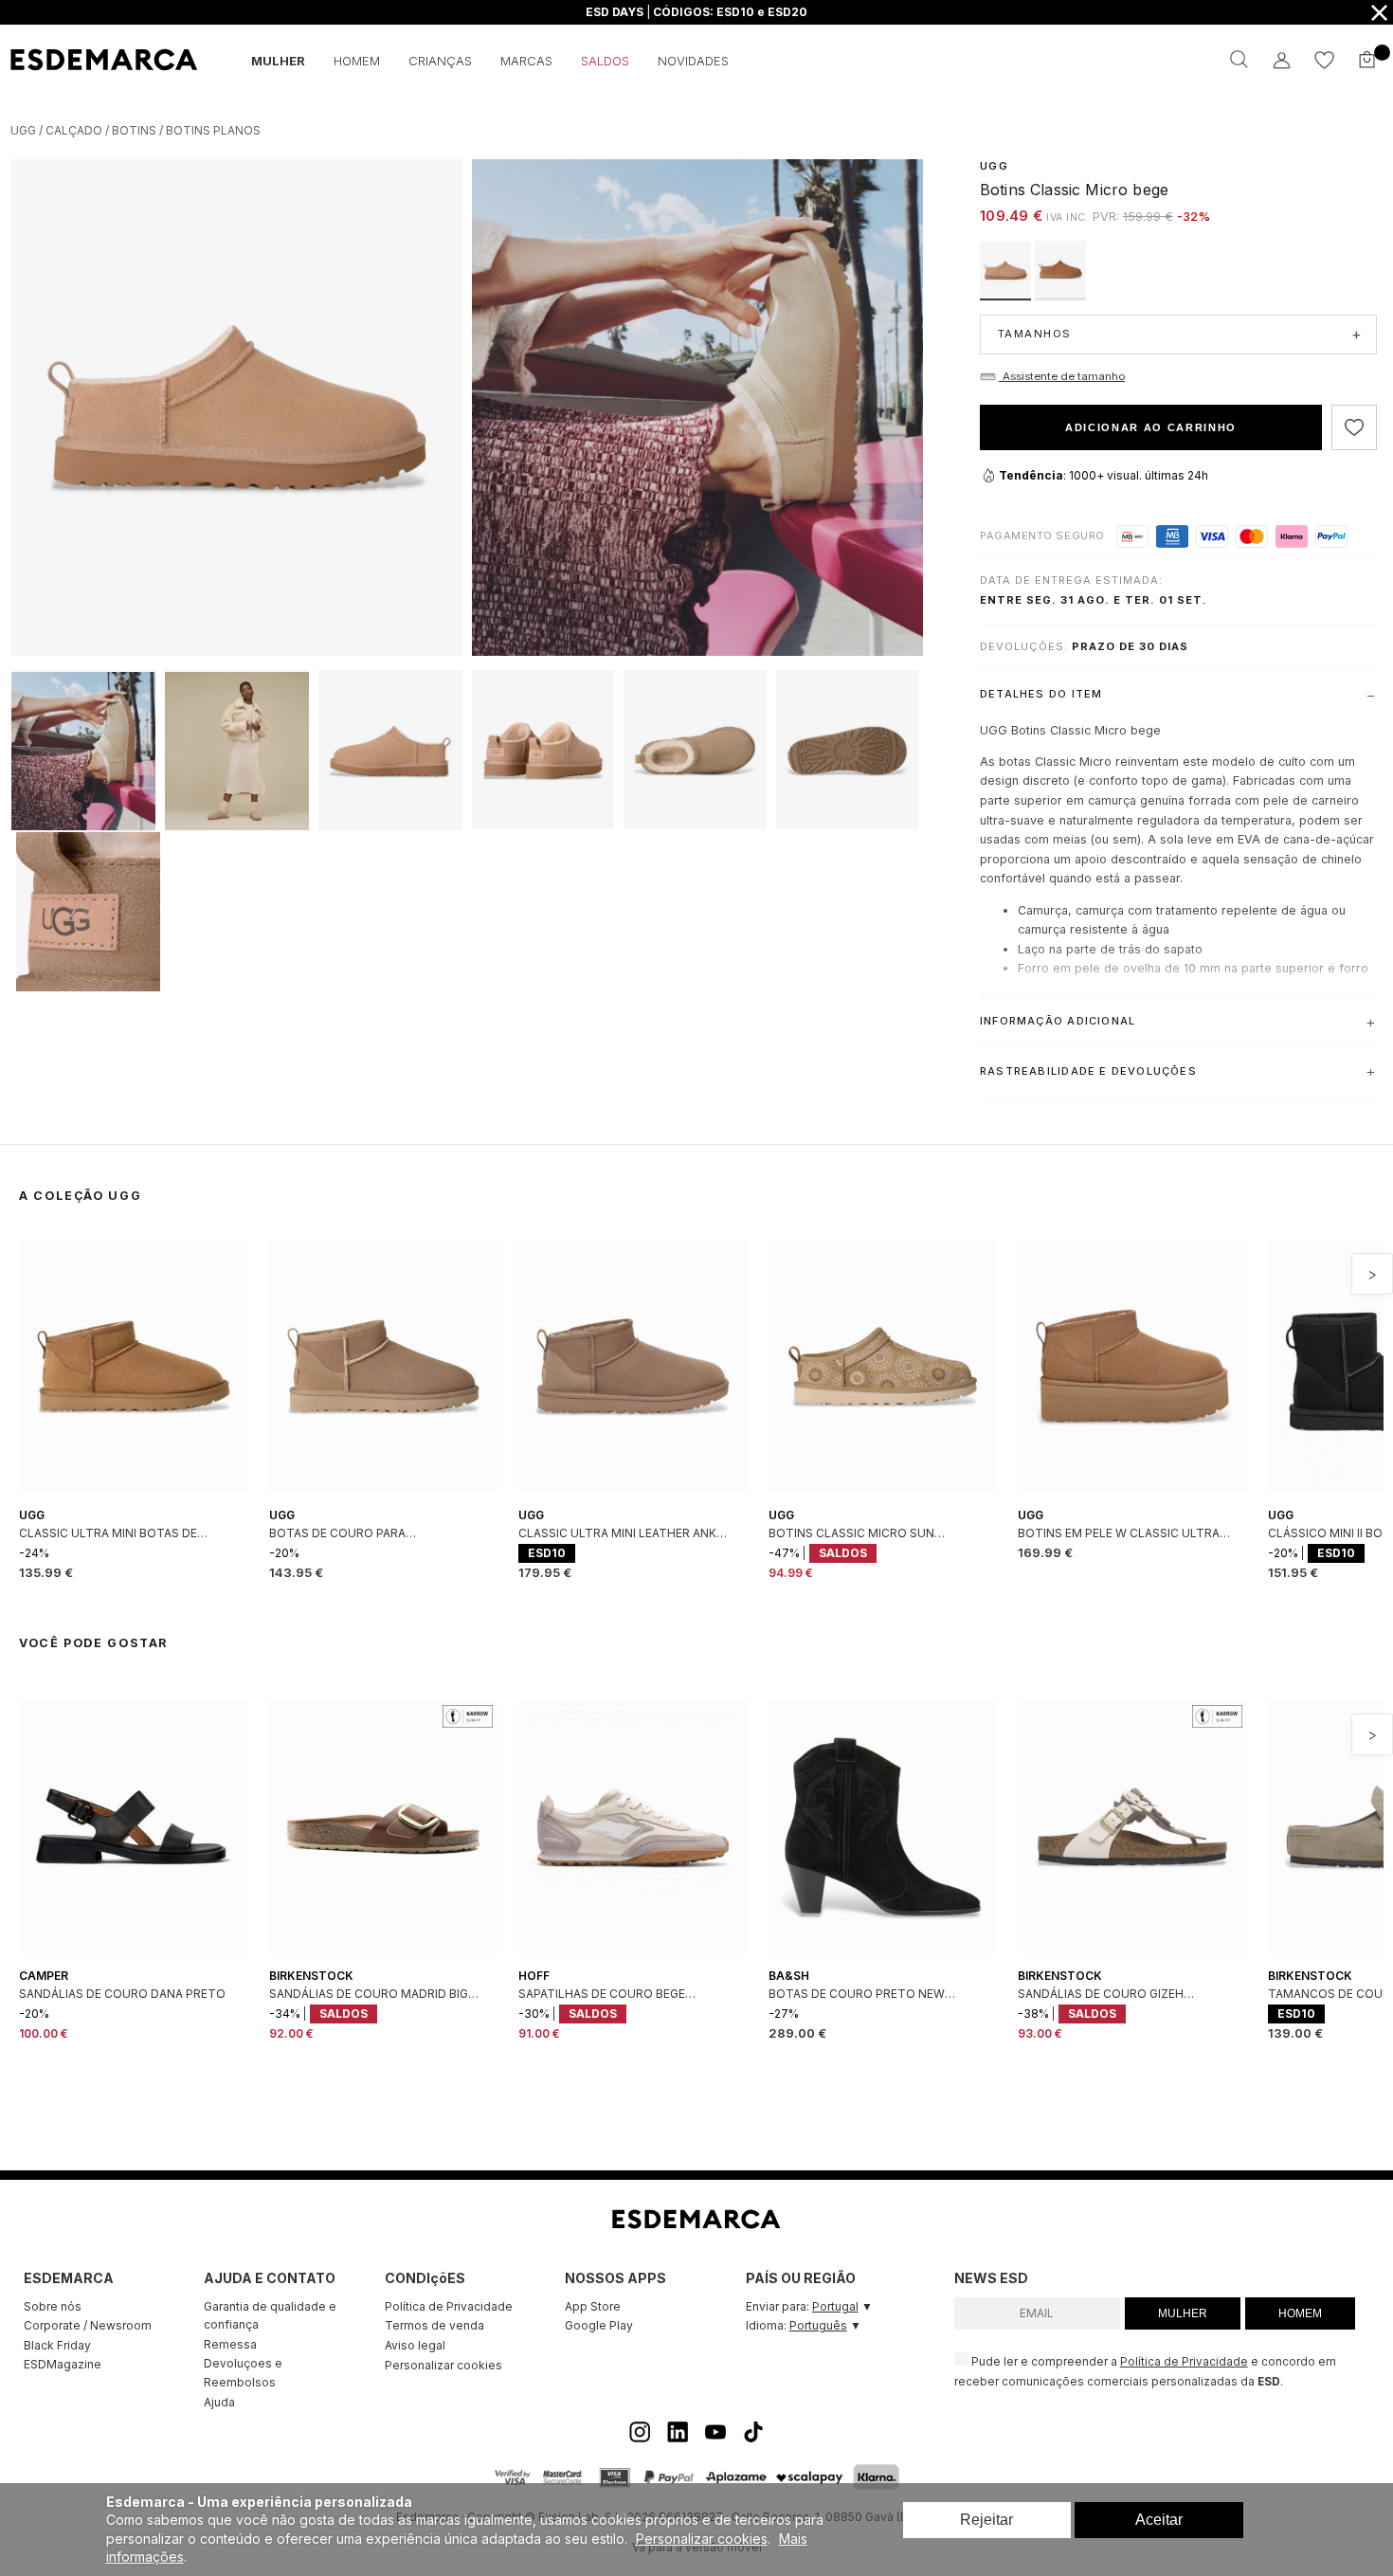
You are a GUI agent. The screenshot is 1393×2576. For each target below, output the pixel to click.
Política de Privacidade (449, 2306)
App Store (593, 2306)
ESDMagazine (63, 2364)
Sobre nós (53, 2306)
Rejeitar (986, 2520)
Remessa (230, 2344)
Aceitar (1159, 2520)
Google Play (599, 2325)
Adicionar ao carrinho (1151, 427)
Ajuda (219, 2402)
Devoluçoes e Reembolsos (243, 2373)
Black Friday (57, 2345)
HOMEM (1300, 2313)
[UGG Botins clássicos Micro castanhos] (1060, 295)
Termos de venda (434, 2325)
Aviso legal (415, 2345)
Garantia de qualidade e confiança (270, 2316)
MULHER (1183, 2313)
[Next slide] (1372, 1274)
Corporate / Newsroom (88, 2325)
